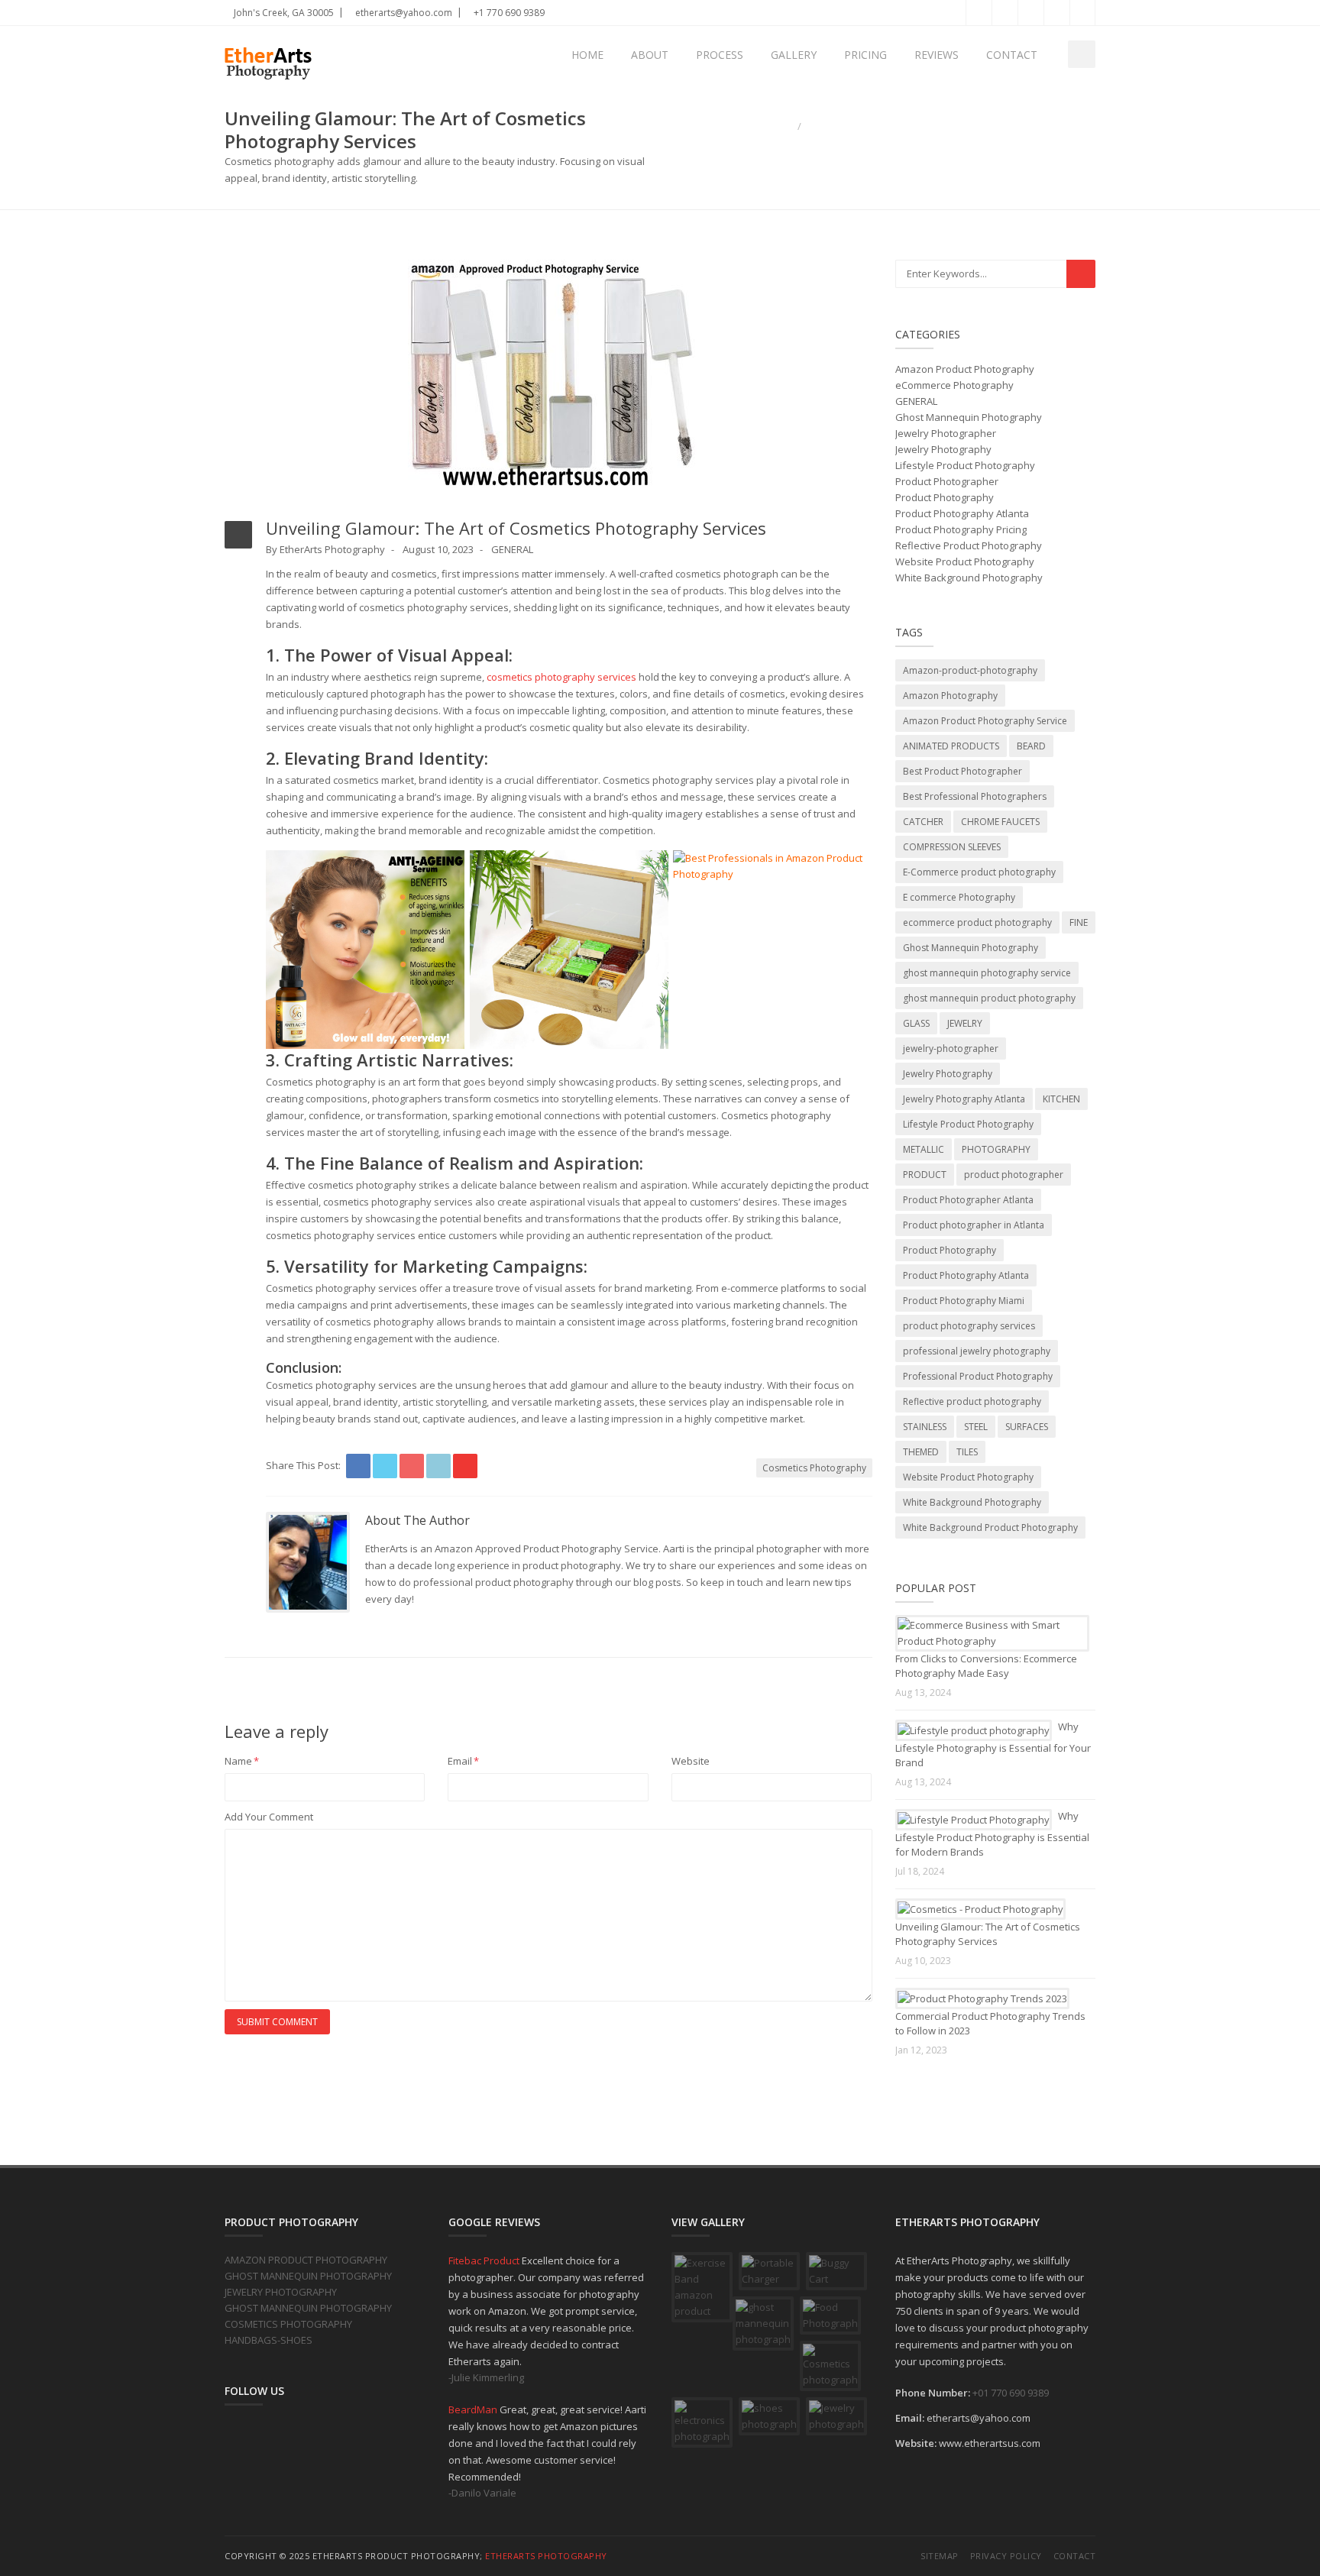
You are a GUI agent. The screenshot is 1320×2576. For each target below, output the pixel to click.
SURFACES (1027, 1427)
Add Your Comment (269, 1817)
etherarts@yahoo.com (403, 13)
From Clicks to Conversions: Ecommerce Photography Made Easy (986, 1666)
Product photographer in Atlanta (974, 1225)
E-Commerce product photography (979, 872)
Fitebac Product (485, 2260)
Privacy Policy (1006, 2556)
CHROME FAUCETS (1000, 822)
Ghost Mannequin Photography (969, 417)
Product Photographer (947, 481)
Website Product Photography (965, 561)
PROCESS (720, 55)
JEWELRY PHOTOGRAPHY (281, 2292)
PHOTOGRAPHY (996, 1149)
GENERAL (512, 549)
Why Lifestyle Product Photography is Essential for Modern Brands (992, 1834)
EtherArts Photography (546, 2556)
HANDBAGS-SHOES (269, 2340)
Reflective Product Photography (969, 545)
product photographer (1014, 1175)
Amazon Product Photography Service (985, 721)
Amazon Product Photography (965, 369)
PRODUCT (925, 1175)
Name (242, 1761)
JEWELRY (965, 1023)
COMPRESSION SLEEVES (952, 847)
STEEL (976, 1427)
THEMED (921, 1452)
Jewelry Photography (943, 449)
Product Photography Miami (964, 1301)
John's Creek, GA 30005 (283, 13)
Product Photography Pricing (961, 529)
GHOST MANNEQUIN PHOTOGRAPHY (308, 2276)
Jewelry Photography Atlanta (964, 1099)
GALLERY (794, 55)
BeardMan (474, 2409)
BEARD (1031, 746)
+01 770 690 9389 (1011, 2393)
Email (463, 1761)
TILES (967, 1452)
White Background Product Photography (990, 1527)
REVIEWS (937, 55)
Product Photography (945, 497)
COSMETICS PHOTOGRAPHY (288, 2324)
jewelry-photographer (951, 1049)
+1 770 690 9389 (508, 13)
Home (779, 126)
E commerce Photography (959, 897)
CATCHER (923, 822)
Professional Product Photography (978, 1376)
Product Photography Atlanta (962, 513)
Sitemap (940, 2556)
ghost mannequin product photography (989, 998)
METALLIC (924, 1149)
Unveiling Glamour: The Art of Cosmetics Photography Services (988, 1934)
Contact (1075, 2556)
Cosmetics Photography (814, 1468)
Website (691, 1761)
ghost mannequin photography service (987, 973)
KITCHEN (1061, 1099)
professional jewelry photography (977, 1351)
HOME (587, 55)
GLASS (916, 1023)
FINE (1079, 922)
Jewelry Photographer (946, 433)
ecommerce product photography (977, 922)
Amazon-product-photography (970, 670)
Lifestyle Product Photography (965, 465)
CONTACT (1012, 55)
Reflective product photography (972, 1401)
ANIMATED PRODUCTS (951, 746)
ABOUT (650, 55)
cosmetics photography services (561, 677)
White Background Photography (969, 578)
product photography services (969, 1326)
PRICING (865, 55)
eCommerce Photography (954, 385)
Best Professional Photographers (975, 796)
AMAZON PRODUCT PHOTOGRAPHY (306, 2260)
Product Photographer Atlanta (968, 1200)
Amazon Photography (950, 696)
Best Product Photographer (962, 771)
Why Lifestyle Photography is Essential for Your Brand (993, 1744)
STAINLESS (925, 1427)
